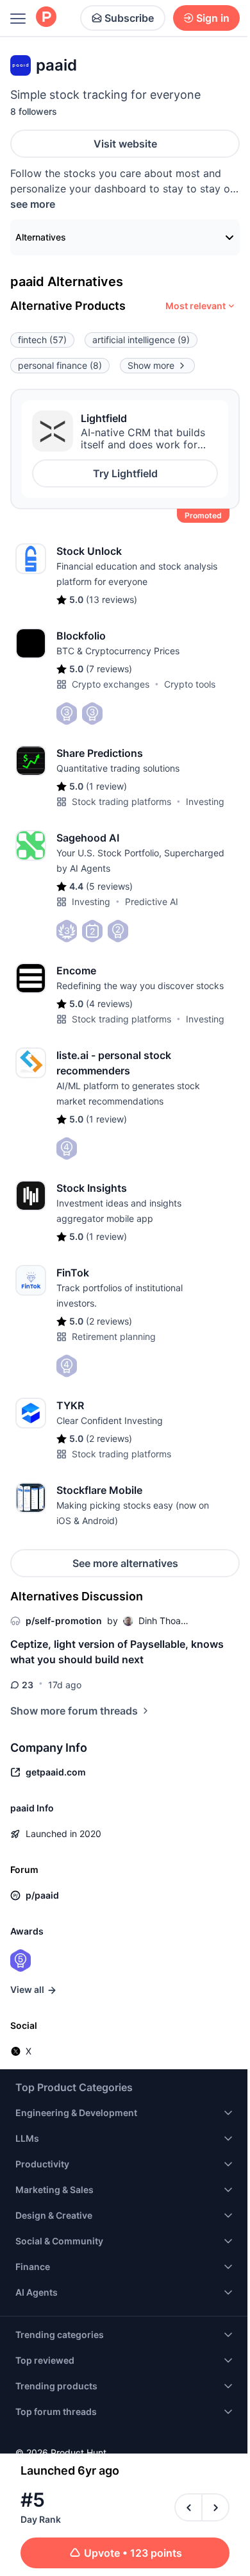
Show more (151, 365)
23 (28, 1685)
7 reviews (109, 669)
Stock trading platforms (121, 801)
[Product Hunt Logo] (46, 18)
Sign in (213, 18)
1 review (106, 786)
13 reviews (112, 599)
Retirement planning (114, 1336)
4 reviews (109, 1004)
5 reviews (109, 886)
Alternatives (41, 237)
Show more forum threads (74, 1711)
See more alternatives (125, 1563)
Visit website (125, 144)
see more (33, 204)
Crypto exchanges (111, 684)
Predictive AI (152, 902)
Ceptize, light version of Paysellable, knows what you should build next (117, 1652)
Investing (205, 801)
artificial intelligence (141, 340)
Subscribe (129, 18)
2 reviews (109, 1321)
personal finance (60, 365)
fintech (42, 340)
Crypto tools (190, 684)
